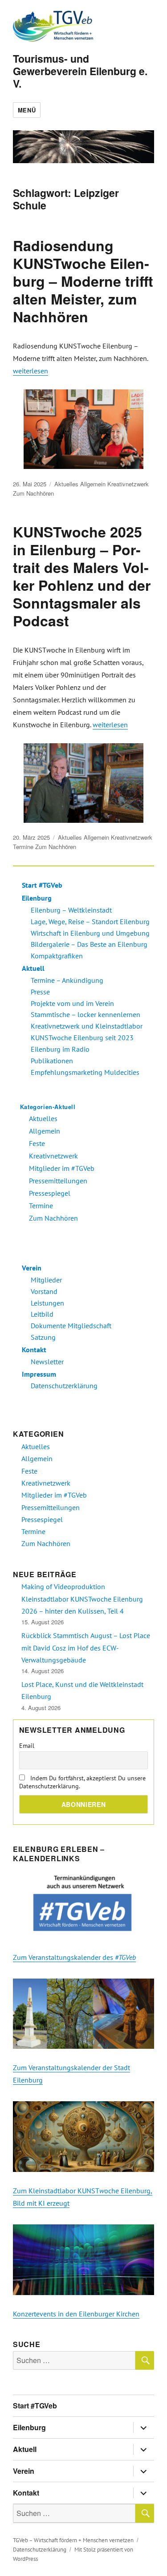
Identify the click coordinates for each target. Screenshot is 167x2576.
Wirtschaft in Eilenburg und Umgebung (90, 933)
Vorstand (44, 1291)
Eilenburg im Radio (60, 1049)
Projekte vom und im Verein (72, 1003)
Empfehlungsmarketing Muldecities (85, 1072)
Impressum (39, 1374)
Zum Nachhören (33, 493)
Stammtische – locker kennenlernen (86, 1014)
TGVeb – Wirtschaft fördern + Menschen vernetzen (73, 2540)
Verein (32, 1268)
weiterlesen (31, 371)
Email (27, 1746)
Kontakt (34, 1350)
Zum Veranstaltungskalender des (74, 1957)
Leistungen (47, 1303)
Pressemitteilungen (58, 1181)
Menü (27, 110)
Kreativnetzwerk (128, 484)
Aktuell (33, 968)
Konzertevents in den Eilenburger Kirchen (76, 2314)
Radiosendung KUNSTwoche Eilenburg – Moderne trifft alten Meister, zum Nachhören (83, 281)
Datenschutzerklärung (64, 1386)
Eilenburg (37, 898)
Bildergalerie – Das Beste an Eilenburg (89, 944)
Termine (23, 847)
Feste (37, 1143)
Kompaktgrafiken (57, 956)
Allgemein (93, 484)
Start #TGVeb (42, 885)
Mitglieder (46, 1280)
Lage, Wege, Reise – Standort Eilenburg (90, 921)
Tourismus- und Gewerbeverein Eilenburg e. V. (80, 71)
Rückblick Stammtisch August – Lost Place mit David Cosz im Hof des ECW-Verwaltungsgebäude (86, 1648)
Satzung (43, 1337)
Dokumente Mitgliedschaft (71, 1326)
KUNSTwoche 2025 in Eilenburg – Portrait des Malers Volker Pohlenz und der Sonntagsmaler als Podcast (82, 576)
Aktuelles (66, 484)
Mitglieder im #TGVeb (62, 1168)
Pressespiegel (50, 1193)
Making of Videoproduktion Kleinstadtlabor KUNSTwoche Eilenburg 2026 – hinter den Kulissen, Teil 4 (82, 1599)
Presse (40, 992)
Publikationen (52, 1061)
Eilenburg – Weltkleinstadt (71, 910)
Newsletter (47, 1362)
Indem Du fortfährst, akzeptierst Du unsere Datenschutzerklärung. (82, 1782)
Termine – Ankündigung (67, 980)
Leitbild (42, 1314)
